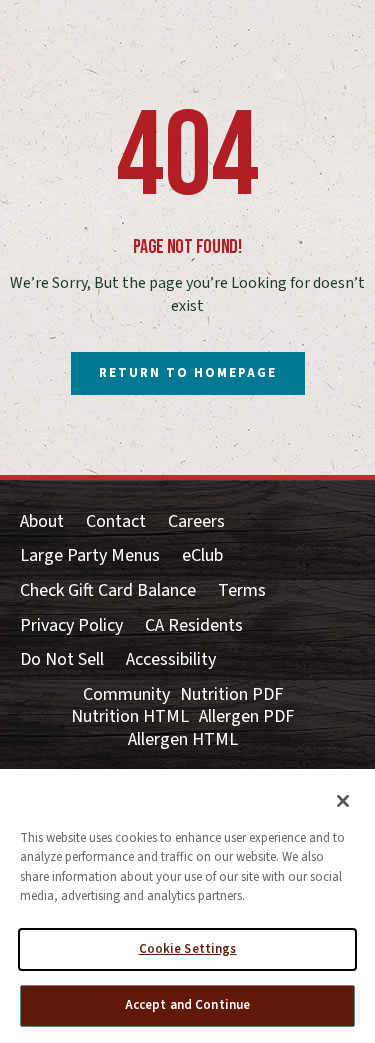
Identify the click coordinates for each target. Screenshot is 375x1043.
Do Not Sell (62, 660)
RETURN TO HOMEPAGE (188, 373)
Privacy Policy (71, 626)
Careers (196, 522)
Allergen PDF (246, 717)
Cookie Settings (188, 949)
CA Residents (194, 626)
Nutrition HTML (130, 717)
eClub (202, 556)
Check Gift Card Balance (108, 591)
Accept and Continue (187, 1005)
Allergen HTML (183, 740)
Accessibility (171, 660)
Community (126, 695)
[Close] (343, 801)
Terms (242, 591)
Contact (116, 522)
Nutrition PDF (231, 695)
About (42, 522)
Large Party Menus (90, 556)
